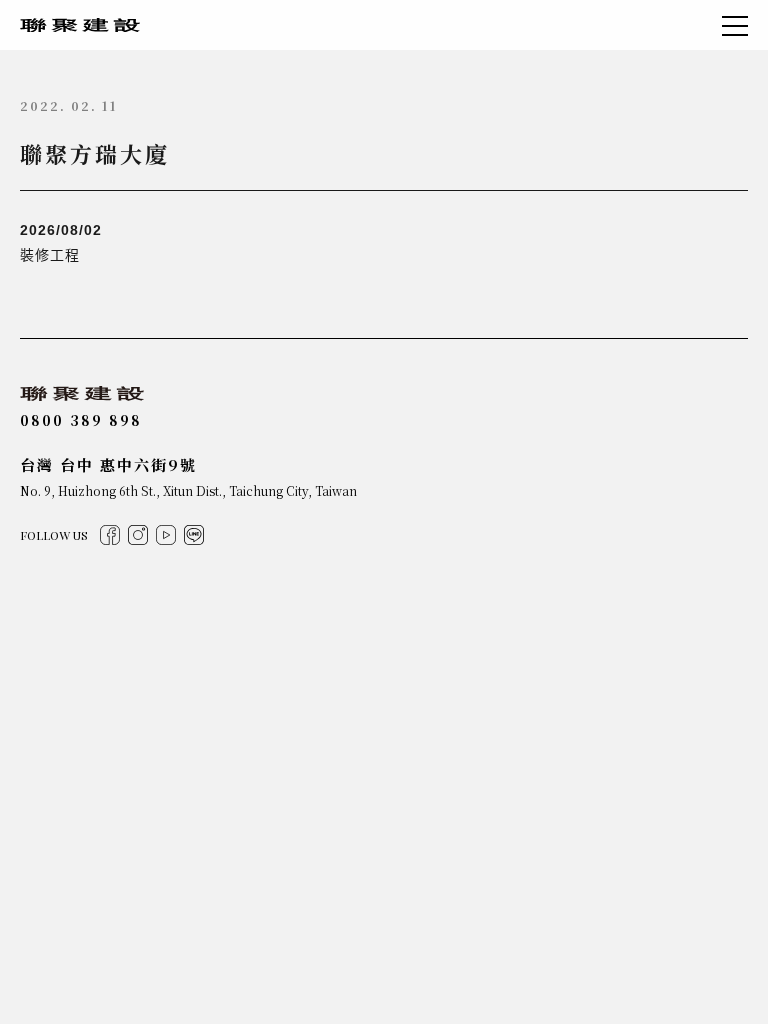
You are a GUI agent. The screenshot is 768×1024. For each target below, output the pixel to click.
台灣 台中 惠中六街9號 (108, 464)
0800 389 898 (81, 420)
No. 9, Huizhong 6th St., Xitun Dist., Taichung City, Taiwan (188, 490)
